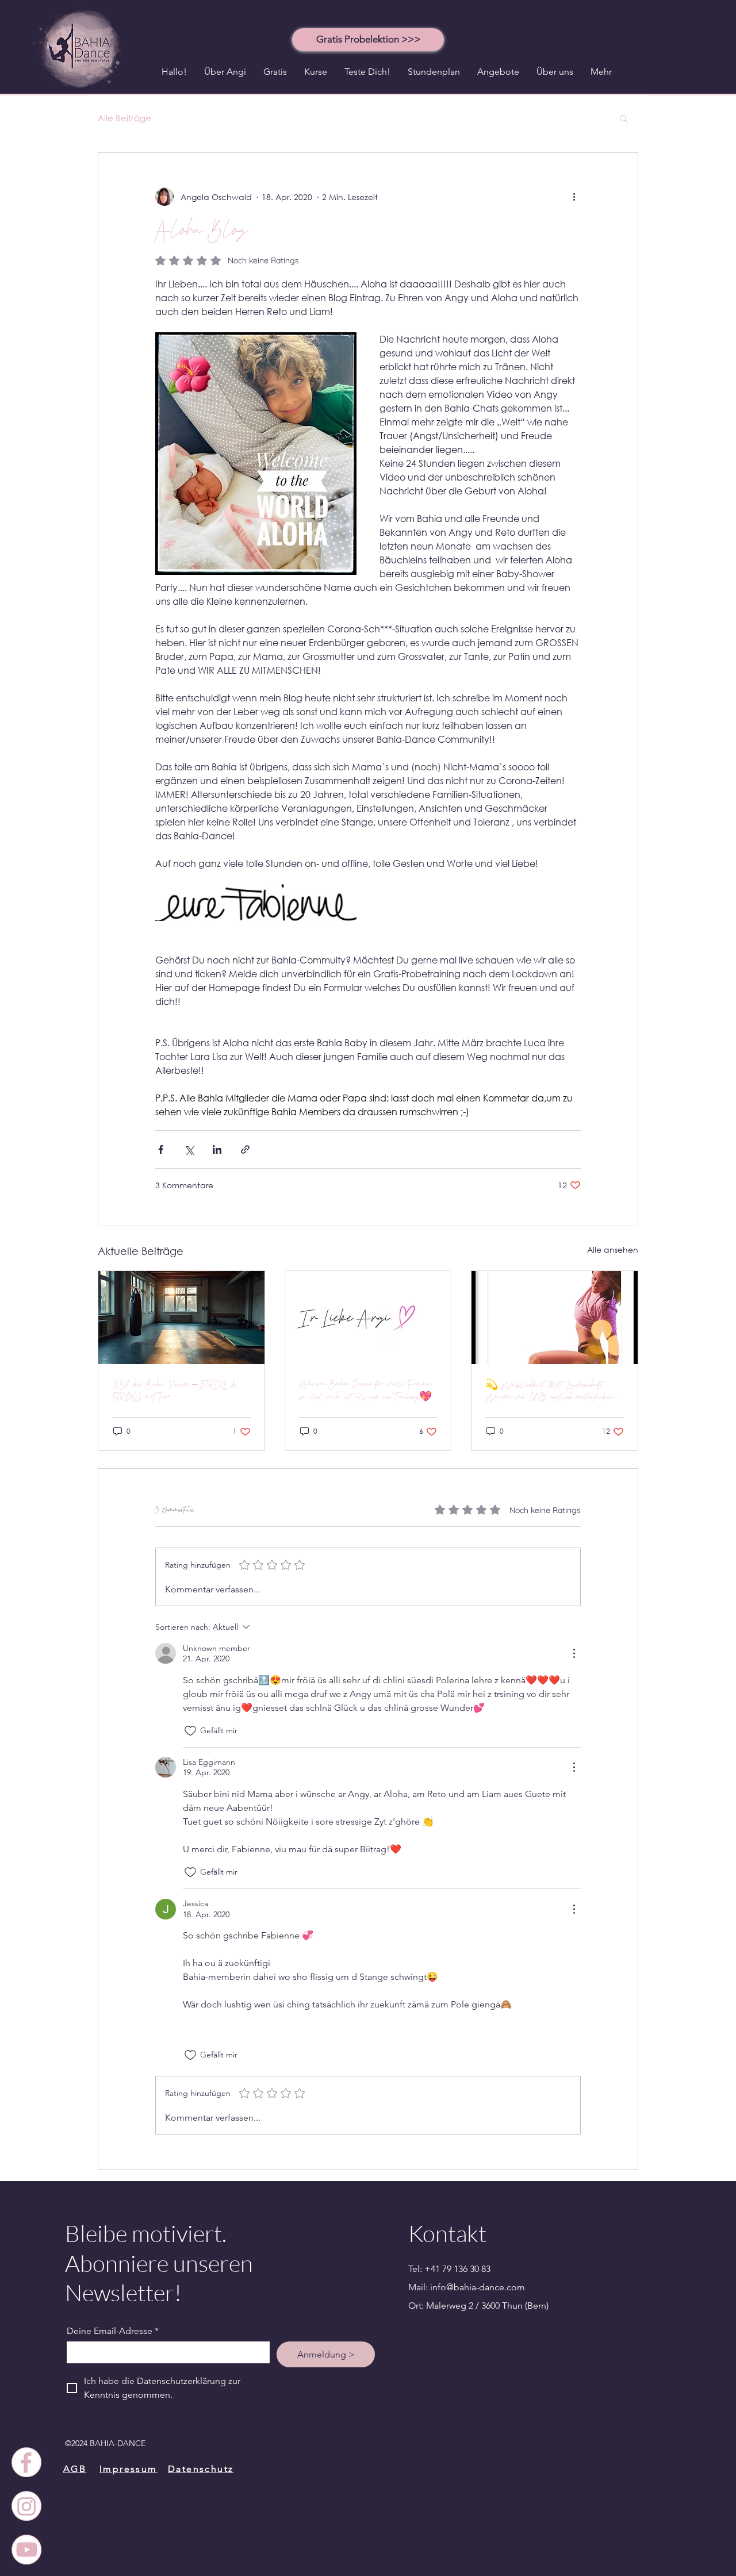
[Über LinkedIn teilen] (217, 1149)
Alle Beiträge (124, 118)
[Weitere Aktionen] (574, 197)
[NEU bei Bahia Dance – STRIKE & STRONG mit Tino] (181, 1318)
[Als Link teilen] (245, 1149)
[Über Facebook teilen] (161, 1149)
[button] (368, 39)
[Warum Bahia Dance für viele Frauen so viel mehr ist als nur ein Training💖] (368, 1318)
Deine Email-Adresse (113, 2331)
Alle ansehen (613, 1249)
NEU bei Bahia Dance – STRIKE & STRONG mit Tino (175, 1391)
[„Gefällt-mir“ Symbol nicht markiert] (190, 1731)
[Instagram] (26, 2506)
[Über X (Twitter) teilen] (189, 1149)
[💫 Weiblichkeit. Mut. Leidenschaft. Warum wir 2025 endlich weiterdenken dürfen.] (555, 1318)
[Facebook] (26, 2462)
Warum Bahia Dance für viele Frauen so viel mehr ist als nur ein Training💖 (365, 1391)
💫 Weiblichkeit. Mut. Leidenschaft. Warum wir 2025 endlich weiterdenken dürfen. (549, 1391)
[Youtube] (26, 2550)
